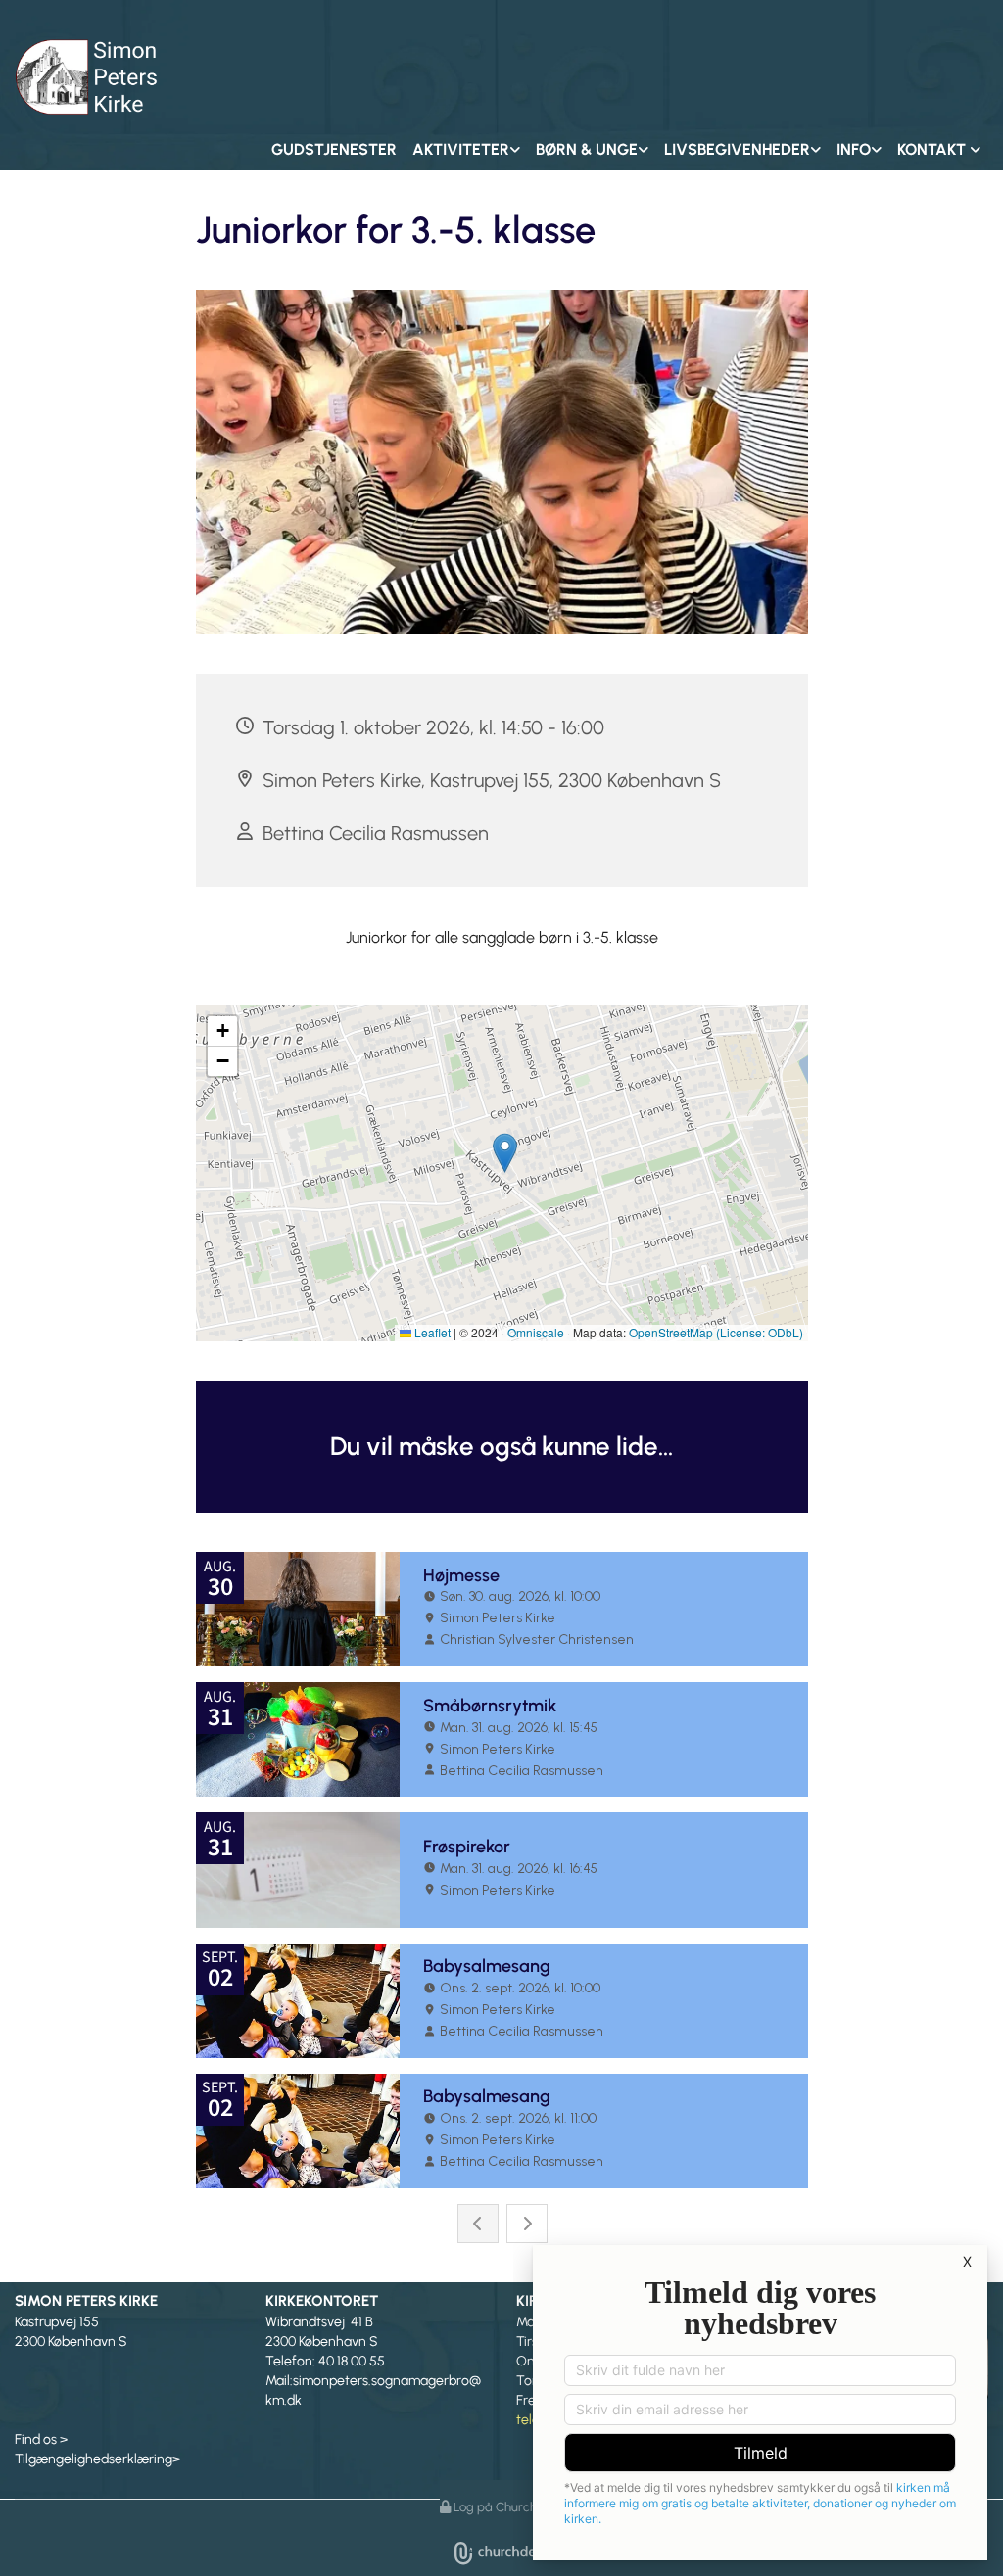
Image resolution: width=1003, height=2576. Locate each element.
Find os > (41, 2439)
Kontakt (933, 149)
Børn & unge (587, 149)
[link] (466, 150)
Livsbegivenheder (737, 149)
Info (854, 149)
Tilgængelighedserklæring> (97, 2459)
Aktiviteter (461, 149)
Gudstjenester (334, 149)
